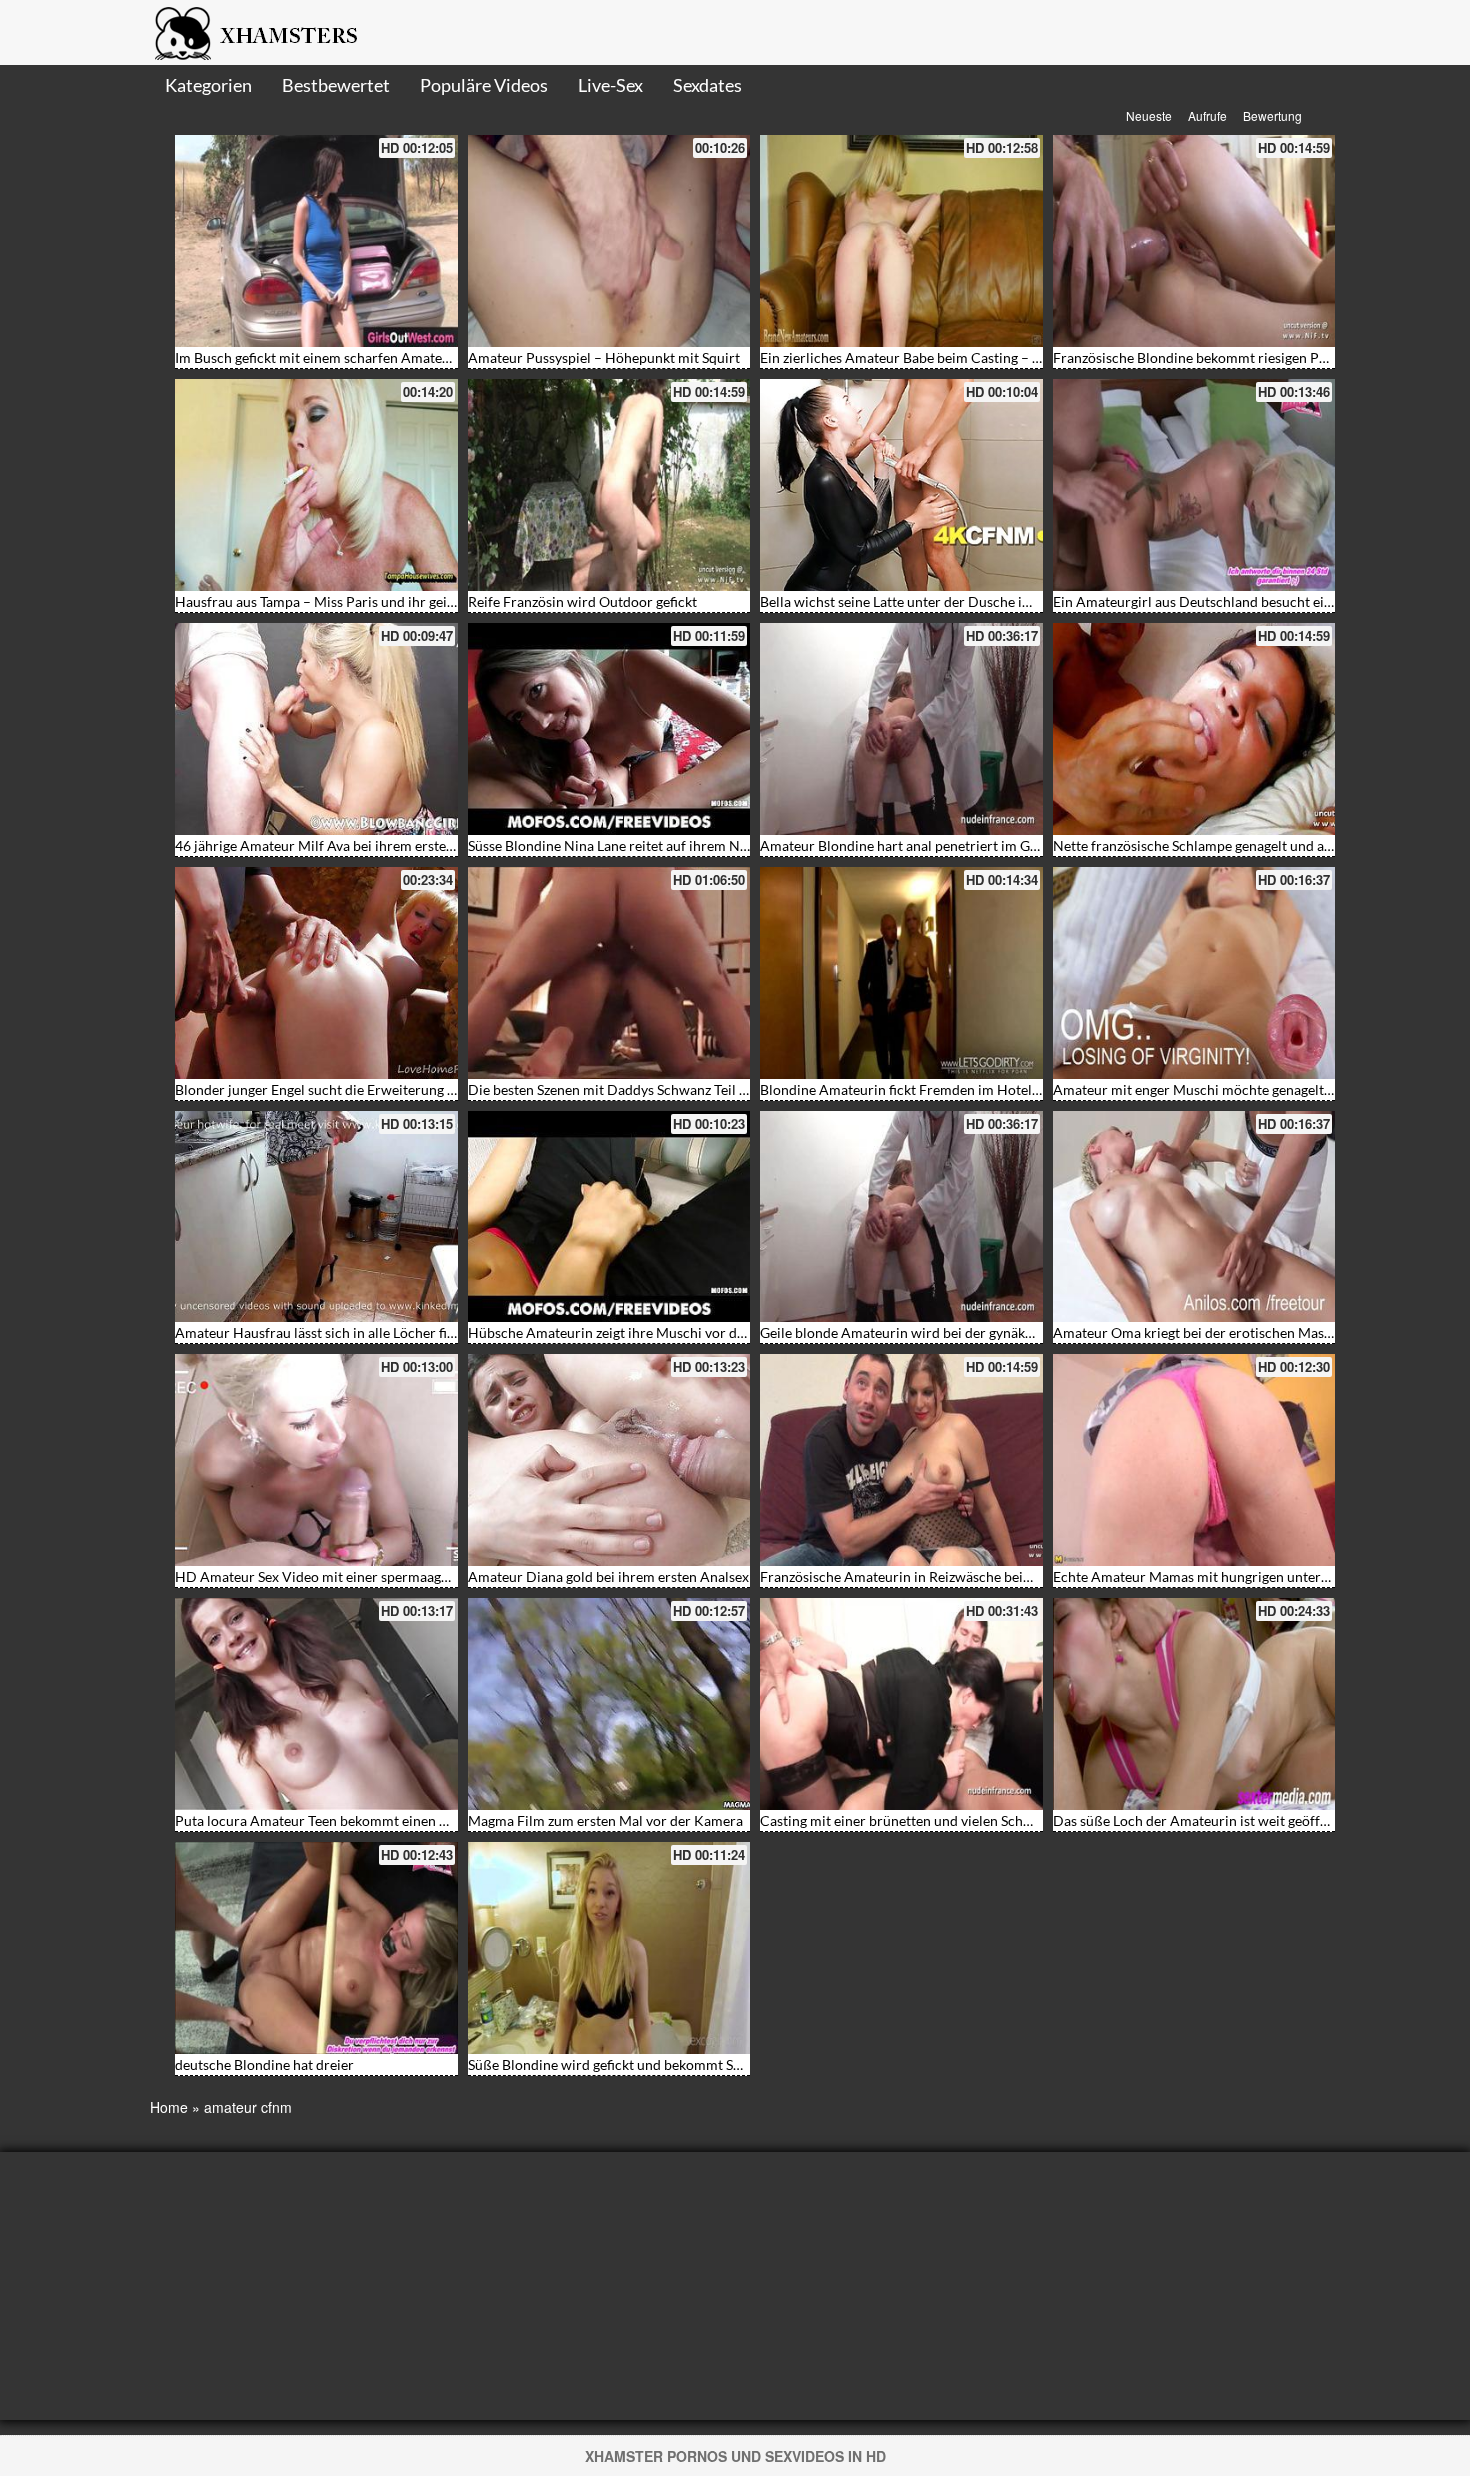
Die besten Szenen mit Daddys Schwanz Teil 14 (611, 1089)
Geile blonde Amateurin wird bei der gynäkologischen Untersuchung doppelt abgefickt (1026, 1332)
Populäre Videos (484, 85)
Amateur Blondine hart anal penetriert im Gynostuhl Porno (943, 845)
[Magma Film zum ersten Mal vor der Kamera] (609, 1704)
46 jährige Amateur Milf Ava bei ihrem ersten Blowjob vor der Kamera (392, 845)
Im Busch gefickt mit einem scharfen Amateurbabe (330, 357)
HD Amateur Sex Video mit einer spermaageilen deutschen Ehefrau (382, 1576)
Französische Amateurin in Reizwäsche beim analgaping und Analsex (972, 1576)
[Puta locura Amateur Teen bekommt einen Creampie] (316, 1704)
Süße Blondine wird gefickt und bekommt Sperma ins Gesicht (656, 2064)
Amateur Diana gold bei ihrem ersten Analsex (608, 1576)
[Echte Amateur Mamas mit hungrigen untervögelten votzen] (1194, 1460)
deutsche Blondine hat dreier (264, 2064)
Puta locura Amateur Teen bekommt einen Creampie (337, 1820)
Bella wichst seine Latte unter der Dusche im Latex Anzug (936, 601)
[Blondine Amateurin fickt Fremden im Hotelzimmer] (901, 973)
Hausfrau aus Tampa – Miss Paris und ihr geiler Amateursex (358, 601)
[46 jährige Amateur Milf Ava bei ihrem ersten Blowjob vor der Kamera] (316, 729)
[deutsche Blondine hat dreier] (316, 1948)
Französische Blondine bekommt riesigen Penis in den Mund (1239, 357)
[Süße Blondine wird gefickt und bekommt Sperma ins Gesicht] (609, 1948)
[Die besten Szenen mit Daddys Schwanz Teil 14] (609, 973)
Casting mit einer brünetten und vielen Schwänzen (915, 1820)
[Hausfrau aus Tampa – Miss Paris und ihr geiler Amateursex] (316, 485)
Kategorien (208, 85)
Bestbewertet (336, 85)
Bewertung (1272, 115)
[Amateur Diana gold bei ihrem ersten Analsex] (609, 1460)
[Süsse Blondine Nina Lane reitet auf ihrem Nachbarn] (609, 729)
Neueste (1149, 115)
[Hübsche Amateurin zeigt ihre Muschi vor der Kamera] (609, 1217)
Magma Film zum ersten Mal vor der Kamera (605, 1820)
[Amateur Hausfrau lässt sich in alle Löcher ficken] (316, 1217)
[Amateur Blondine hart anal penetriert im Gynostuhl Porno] (901, 729)
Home (169, 2107)
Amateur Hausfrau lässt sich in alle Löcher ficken (325, 1332)
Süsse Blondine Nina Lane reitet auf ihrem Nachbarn (629, 845)
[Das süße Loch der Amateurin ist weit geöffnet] (1194, 1704)
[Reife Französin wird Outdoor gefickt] (609, 485)
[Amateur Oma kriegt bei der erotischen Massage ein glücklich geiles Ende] (1194, 1217)
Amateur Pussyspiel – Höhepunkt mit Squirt (604, 357)
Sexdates (707, 85)
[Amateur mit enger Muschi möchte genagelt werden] (1194, 973)
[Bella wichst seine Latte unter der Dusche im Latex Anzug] (901, 485)
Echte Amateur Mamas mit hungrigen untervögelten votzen (1235, 1576)
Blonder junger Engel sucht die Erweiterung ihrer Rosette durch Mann (391, 1089)
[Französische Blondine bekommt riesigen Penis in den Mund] (1194, 241)
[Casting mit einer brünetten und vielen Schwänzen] (901, 1704)
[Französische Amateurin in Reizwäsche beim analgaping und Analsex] (901, 1460)
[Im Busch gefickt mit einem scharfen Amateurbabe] (316, 241)
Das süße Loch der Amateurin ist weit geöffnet (1196, 1820)
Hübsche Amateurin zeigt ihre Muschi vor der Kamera (635, 1332)
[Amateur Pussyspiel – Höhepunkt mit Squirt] (609, 241)
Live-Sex (610, 85)
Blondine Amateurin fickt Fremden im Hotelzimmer (919, 1089)
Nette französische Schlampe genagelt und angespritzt (1219, 845)
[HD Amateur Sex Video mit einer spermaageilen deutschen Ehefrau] (316, 1460)
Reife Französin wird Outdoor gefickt (582, 601)
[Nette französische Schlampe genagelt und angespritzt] (1194, 729)
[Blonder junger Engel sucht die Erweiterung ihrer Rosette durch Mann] (316, 973)
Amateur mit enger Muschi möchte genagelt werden (1213, 1089)
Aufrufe (1207, 115)
